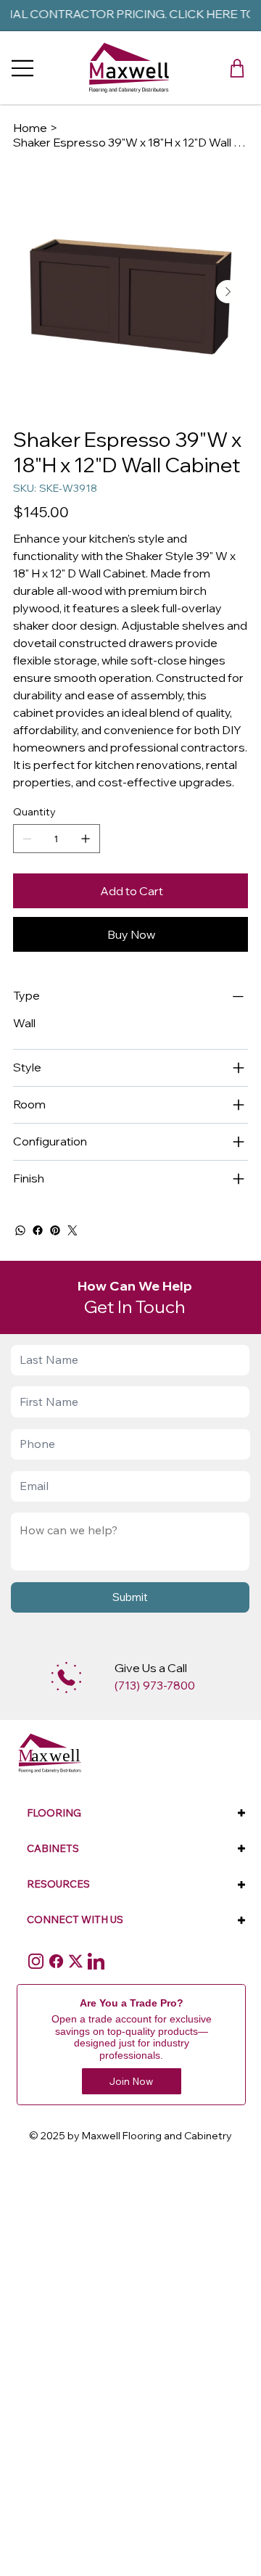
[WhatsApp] (20, 1230)
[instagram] (36, 1961)
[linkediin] (96, 1961)
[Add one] (86, 839)
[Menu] (23, 68)
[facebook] (56, 1961)
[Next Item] (228, 292)
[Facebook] (38, 1230)
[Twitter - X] (76, 1961)
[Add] (66, 1678)
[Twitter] (72, 1230)
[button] (237, 68)
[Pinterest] (55, 1230)
